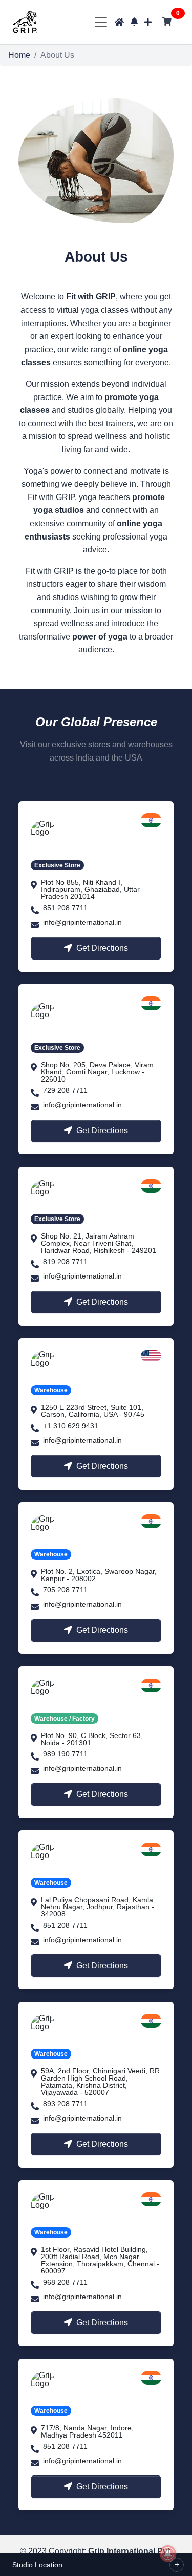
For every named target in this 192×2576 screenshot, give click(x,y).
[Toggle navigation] (101, 22)
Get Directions (102, 948)
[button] (134, 22)
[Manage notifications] (168, 2553)
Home (19, 55)
